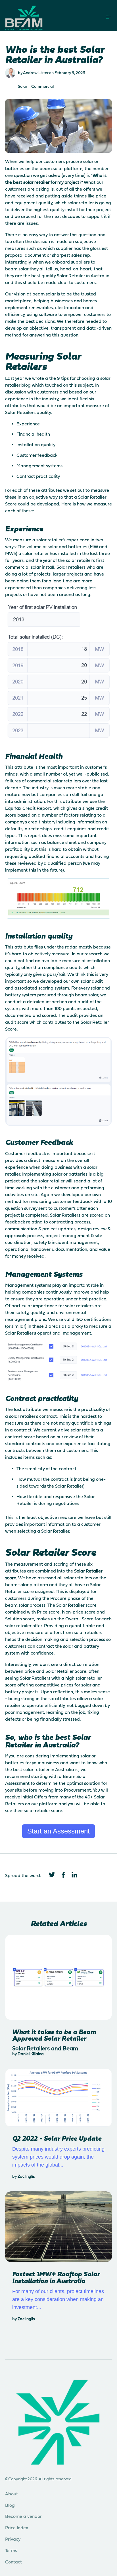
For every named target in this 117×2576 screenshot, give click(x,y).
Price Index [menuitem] (17, 2528)
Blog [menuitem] (10, 2505)
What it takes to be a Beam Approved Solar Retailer (54, 2035)
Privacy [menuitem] (13, 2539)
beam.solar (51, 168)
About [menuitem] (12, 2494)
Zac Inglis (26, 2176)
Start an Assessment (58, 1831)
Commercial (42, 86)
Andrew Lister (36, 73)
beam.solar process (25, 1605)
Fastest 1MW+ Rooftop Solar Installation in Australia (56, 2277)
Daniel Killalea (31, 2054)
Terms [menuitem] (11, 2550)
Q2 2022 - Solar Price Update (57, 2138)
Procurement (77, 1790)
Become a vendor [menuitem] (23, 2516)
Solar (23, 86)
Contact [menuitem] (13, 2562)
